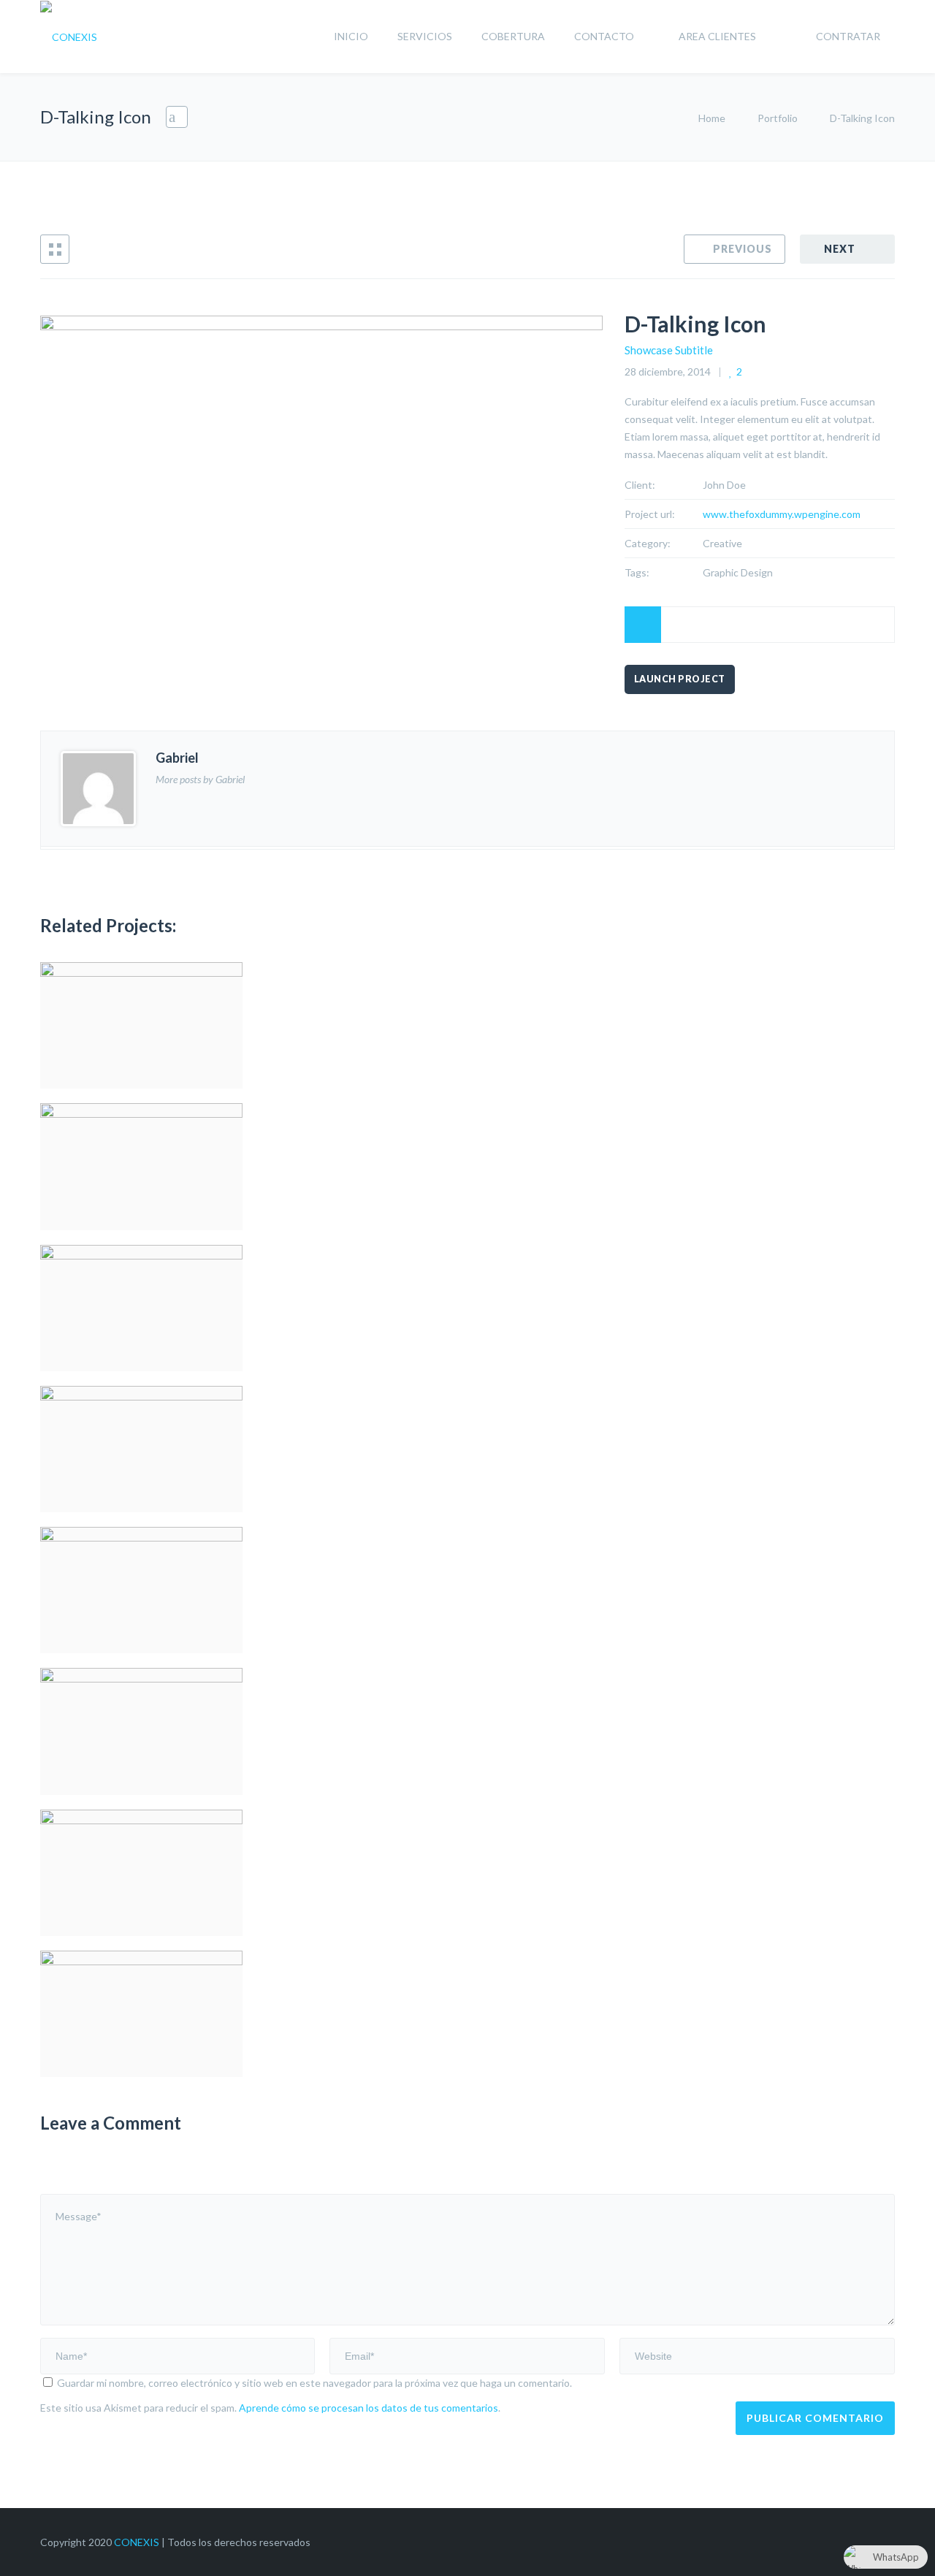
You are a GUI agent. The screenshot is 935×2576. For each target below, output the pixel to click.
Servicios (425, 36)
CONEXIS (137, 2542)
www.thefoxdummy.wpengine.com (782, 514)
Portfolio (778, 118)
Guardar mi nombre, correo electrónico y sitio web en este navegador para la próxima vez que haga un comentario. (314, 2383)
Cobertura (513, 36)
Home (713, 118)
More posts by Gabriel (200, 779)
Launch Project (680, 679)
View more (141, 1025)
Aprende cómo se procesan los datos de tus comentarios (369, 2408)
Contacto (604, 36)
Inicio (351, 36)
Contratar (848, 36)
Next (840, 249)
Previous (743, 249)
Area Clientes (717, 36)
